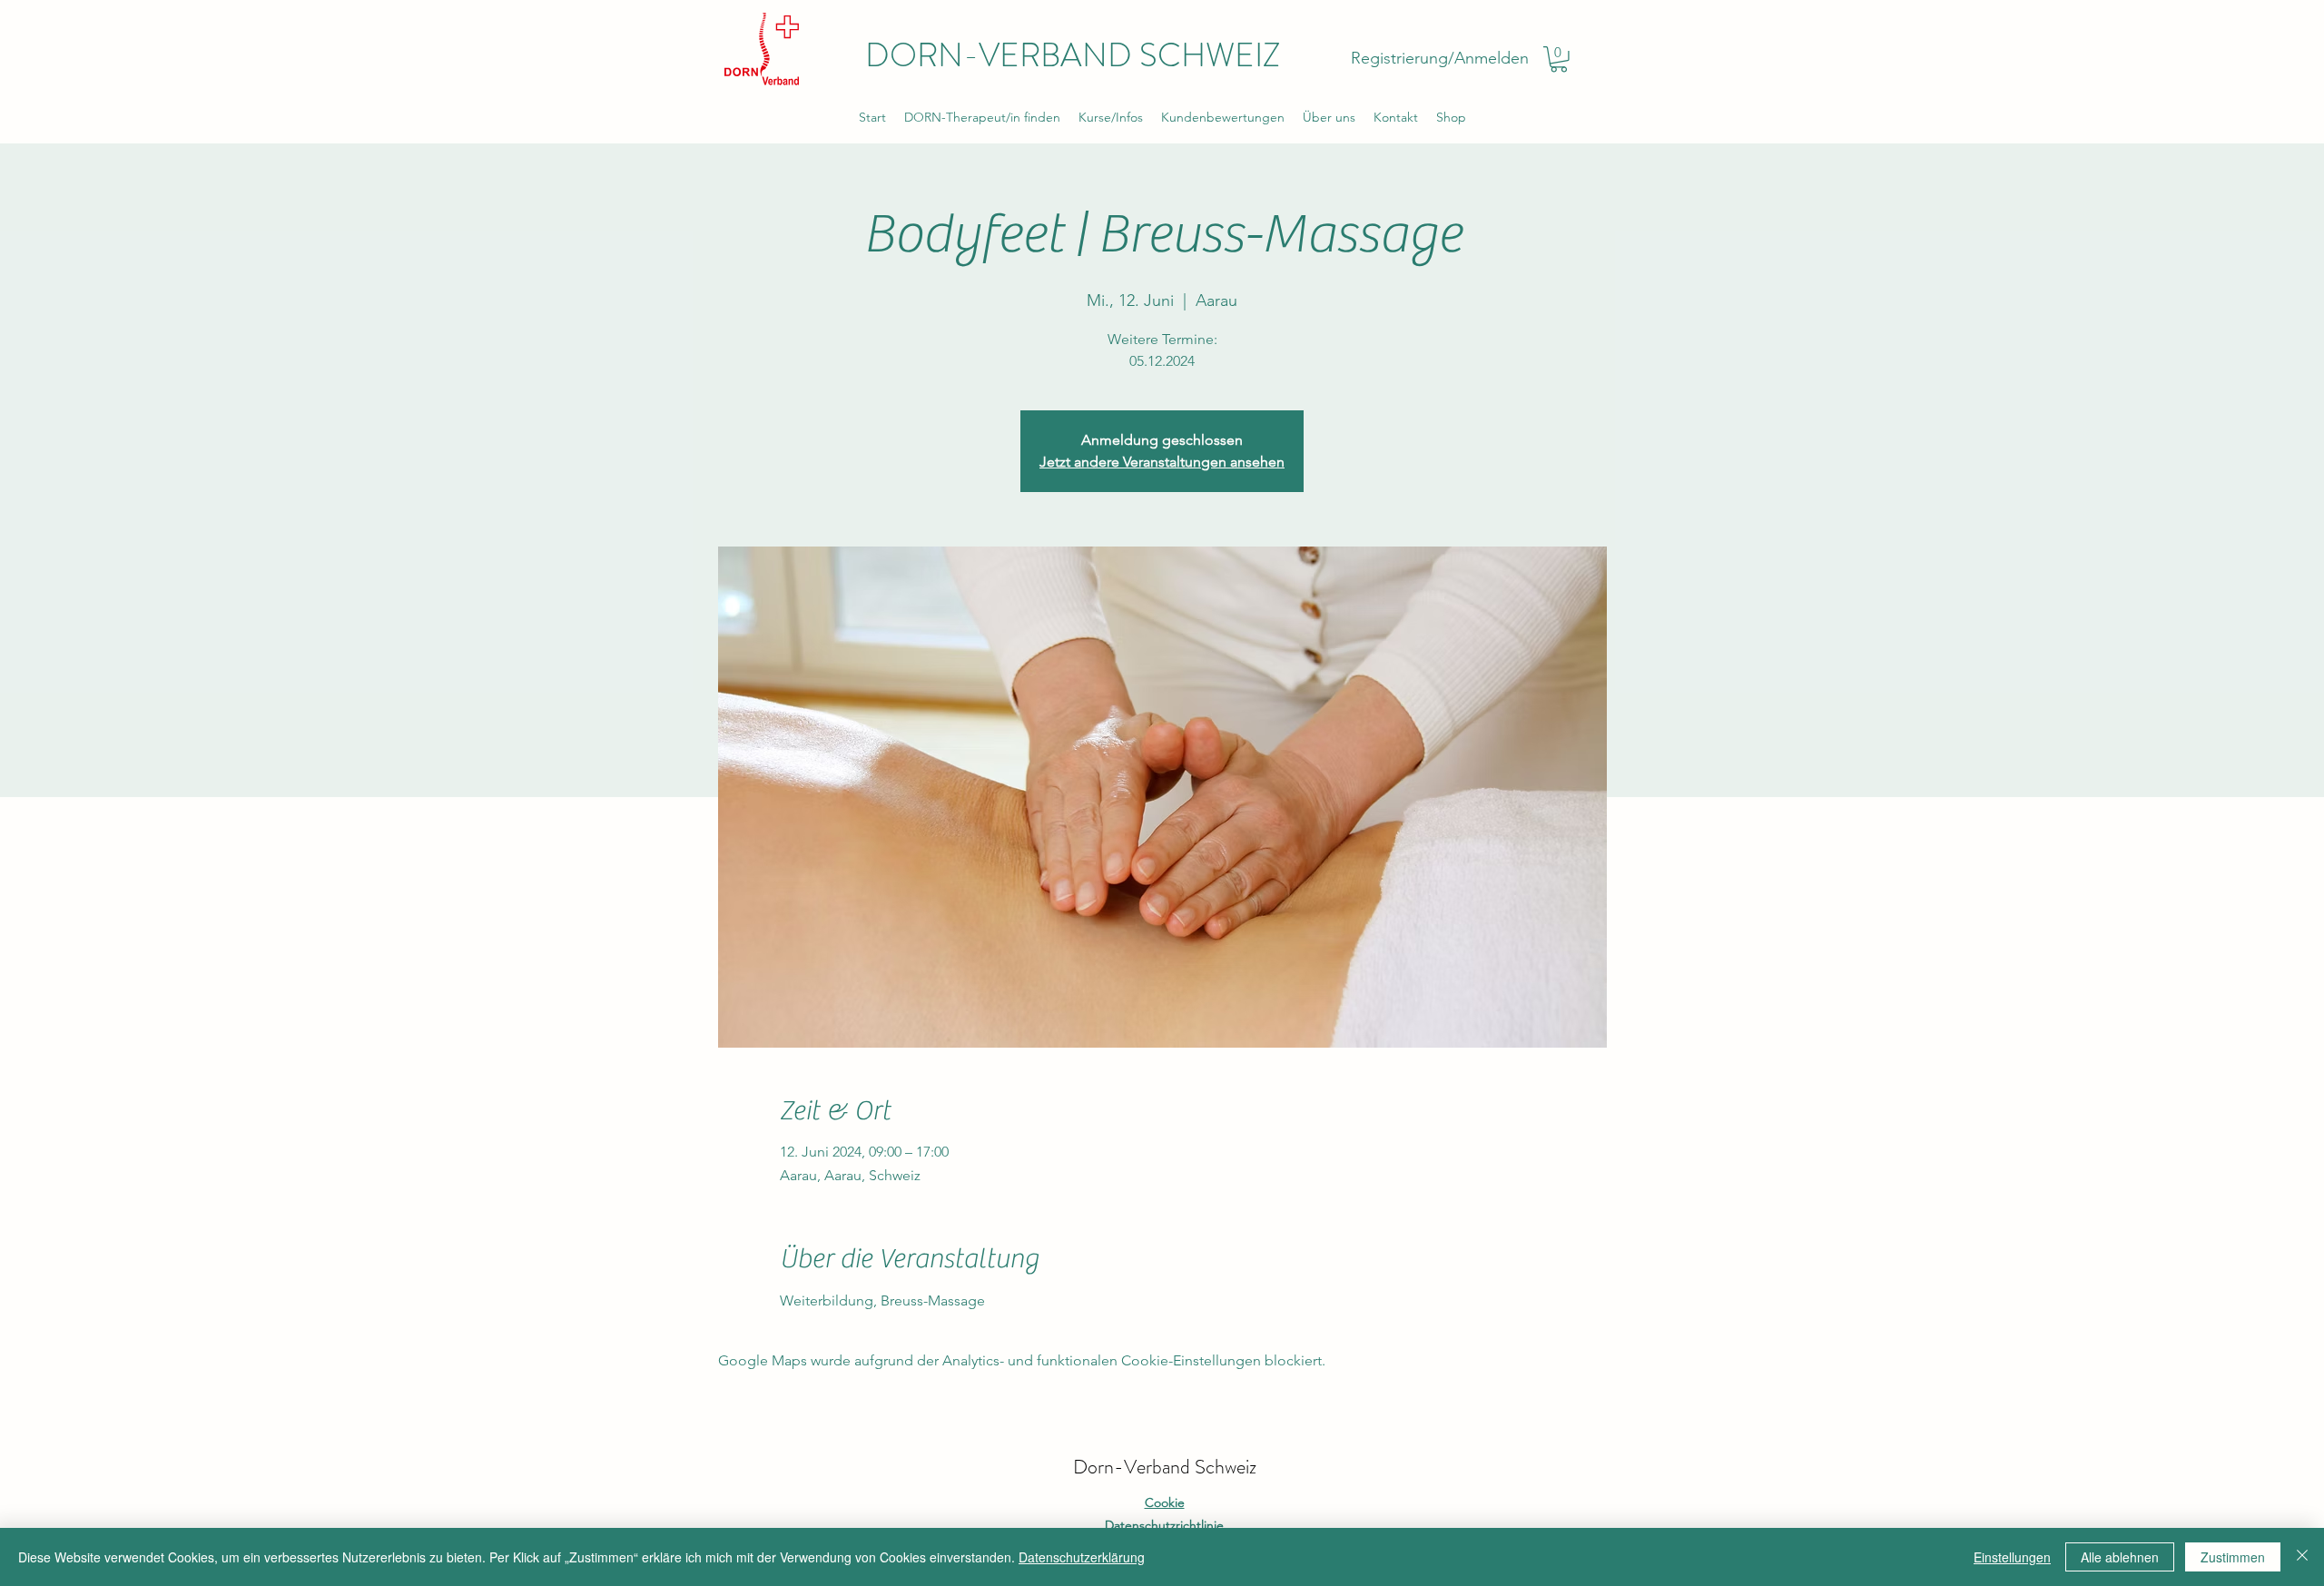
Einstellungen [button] (2012, 1557)
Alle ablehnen (2120, 1557)
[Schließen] (2302, 1557)
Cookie (1165, 1502)
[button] (1559, 59)
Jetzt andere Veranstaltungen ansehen (1162, 462)
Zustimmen (2233, 1557)
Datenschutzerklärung (1082, 1557)
